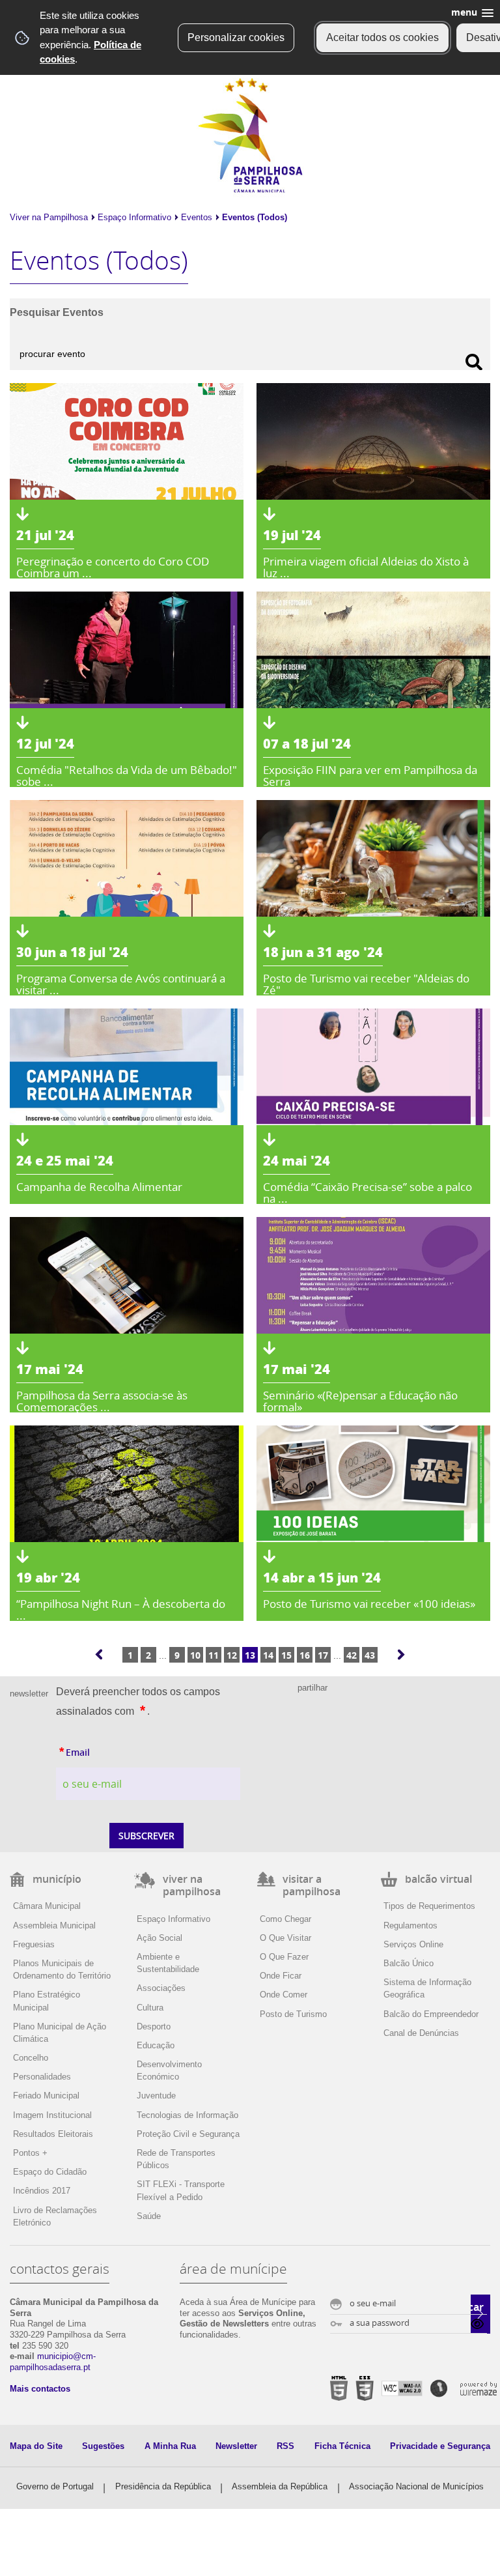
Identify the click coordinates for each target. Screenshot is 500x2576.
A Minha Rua (170, 2446)
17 (323, 1655)
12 (232, 1655)
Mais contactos (40, 2389)
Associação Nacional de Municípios (416, 2486)
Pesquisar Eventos (57, 312)
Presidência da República (163, 2486)
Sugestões (103, 2446)
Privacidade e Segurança (440, 2446)
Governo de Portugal (55, 2486)
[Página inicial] (250, 190)
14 (268, 1655)
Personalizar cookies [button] (236, 37)
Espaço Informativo (134, 217)
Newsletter (236, 2446)
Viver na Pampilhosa (49, 217)
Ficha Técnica (342, 2446)
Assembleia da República (280, 2486)
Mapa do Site (36, 2446)
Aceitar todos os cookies (382, 37)
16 (305, 1655)
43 (370, 1655)
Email (103, 1751)
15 (286, 1655)
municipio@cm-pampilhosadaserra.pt (53, 2362)
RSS (285, 2446)
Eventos (197, 217)
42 (352, 1655)
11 (214, 1655)
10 (195, 1655)
